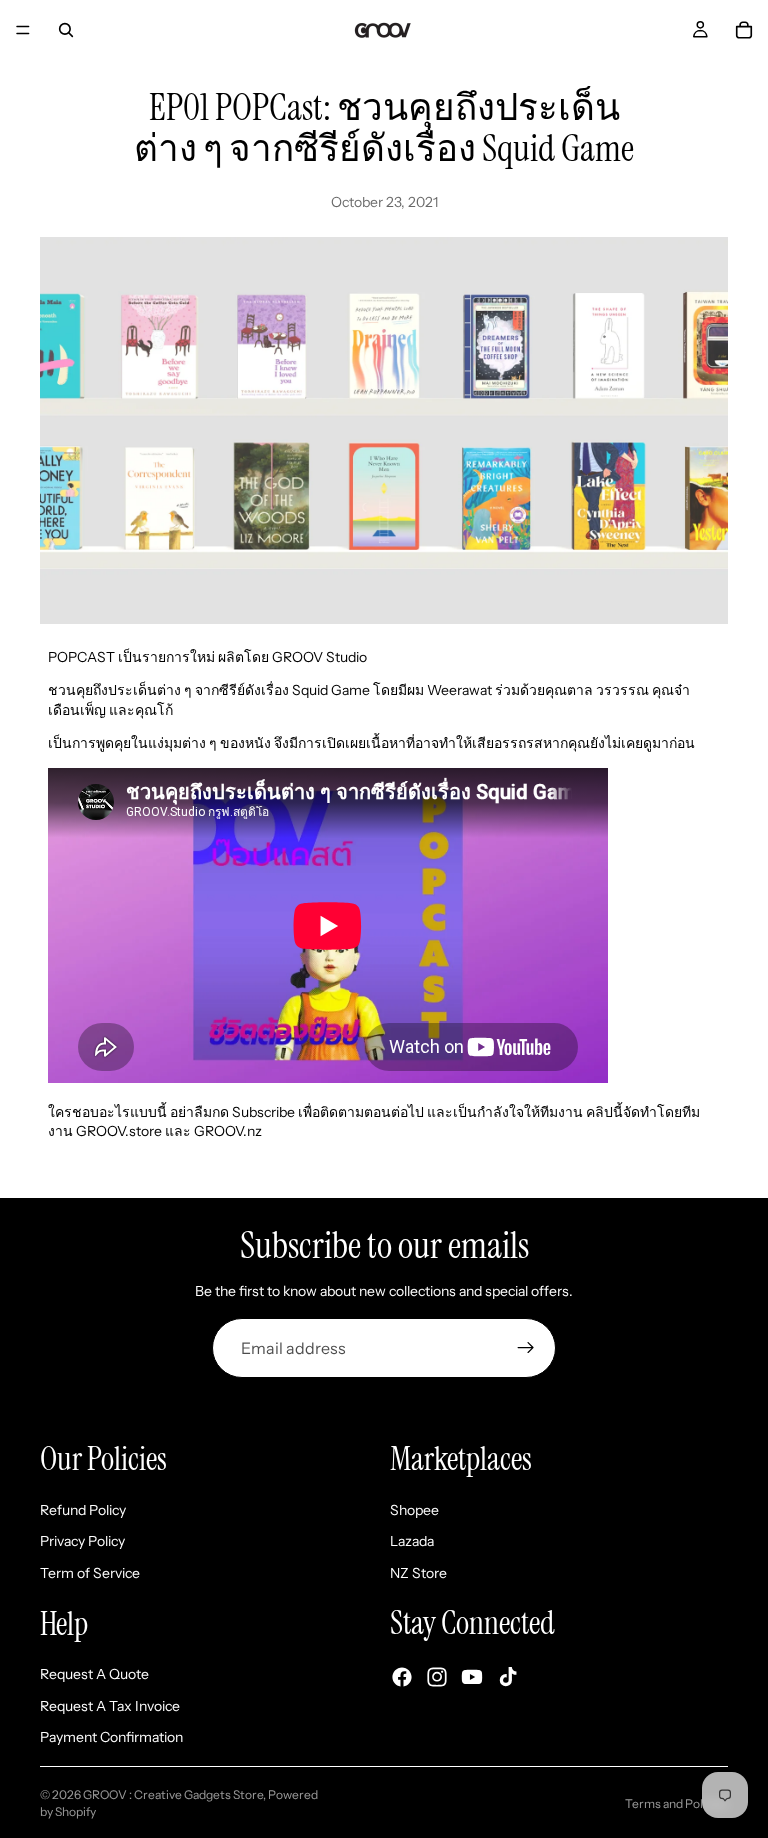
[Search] (66, 30)
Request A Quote (94, 1674)
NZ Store (418, 1573)
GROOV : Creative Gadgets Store (173, 1794)
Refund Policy (83, 1510)
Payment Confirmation (111, 1737)
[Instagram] (437, 1677)
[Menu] (23, 30)
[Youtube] (472, 1677)
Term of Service (90, 1573)
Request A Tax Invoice (110, 1706)
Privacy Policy (82, 1541)
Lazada (412, 1541)
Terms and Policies (676, 1803)
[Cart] (744, 30)
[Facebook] (402, 1677)
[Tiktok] (508, 1677)
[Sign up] (526, 1348)
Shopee (414, 1510)
